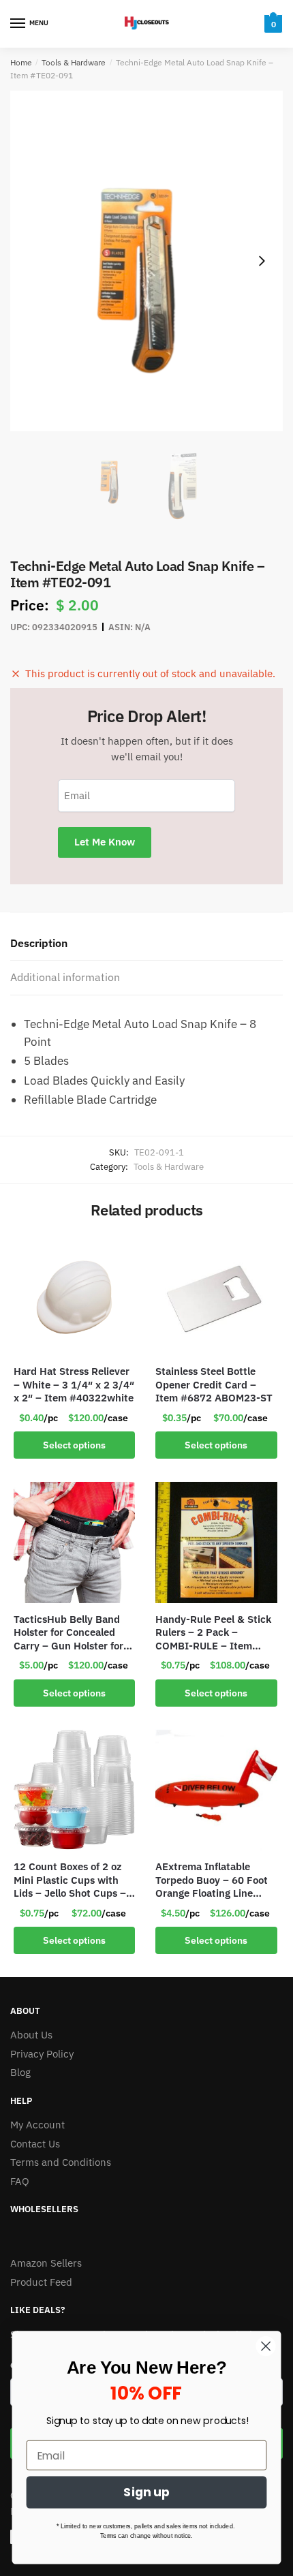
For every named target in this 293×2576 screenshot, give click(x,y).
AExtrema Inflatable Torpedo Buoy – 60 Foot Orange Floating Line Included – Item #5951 (212, 1880)
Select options (74, 1445)
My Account (37, 2125)
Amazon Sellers (46, 2263)
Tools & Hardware (74, 62)
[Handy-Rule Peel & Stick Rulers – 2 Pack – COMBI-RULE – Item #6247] (216, 1542)
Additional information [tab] (65, 977)
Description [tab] (39, 943)
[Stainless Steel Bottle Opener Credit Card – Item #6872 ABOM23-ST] (216, 1294)
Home (21, 62)
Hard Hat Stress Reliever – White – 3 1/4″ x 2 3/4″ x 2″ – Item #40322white (74, 1384)
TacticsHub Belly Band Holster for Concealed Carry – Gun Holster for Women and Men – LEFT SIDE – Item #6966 (71, 1633)
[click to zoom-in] (146, 261)
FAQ (20, 2181)
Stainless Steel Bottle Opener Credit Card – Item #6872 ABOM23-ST (214, 1384)
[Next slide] (262, 261)
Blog (20, 2072)
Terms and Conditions (61, 2162)
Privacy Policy (42, 2054)
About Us (31, 2035)
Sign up (146, 2493)
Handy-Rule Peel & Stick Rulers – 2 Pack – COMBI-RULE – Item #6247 (213, 1633)
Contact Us (35, 2144)
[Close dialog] (266, 2346)
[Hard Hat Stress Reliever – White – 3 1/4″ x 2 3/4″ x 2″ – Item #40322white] (74, 1294)
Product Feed (41, 2282)
